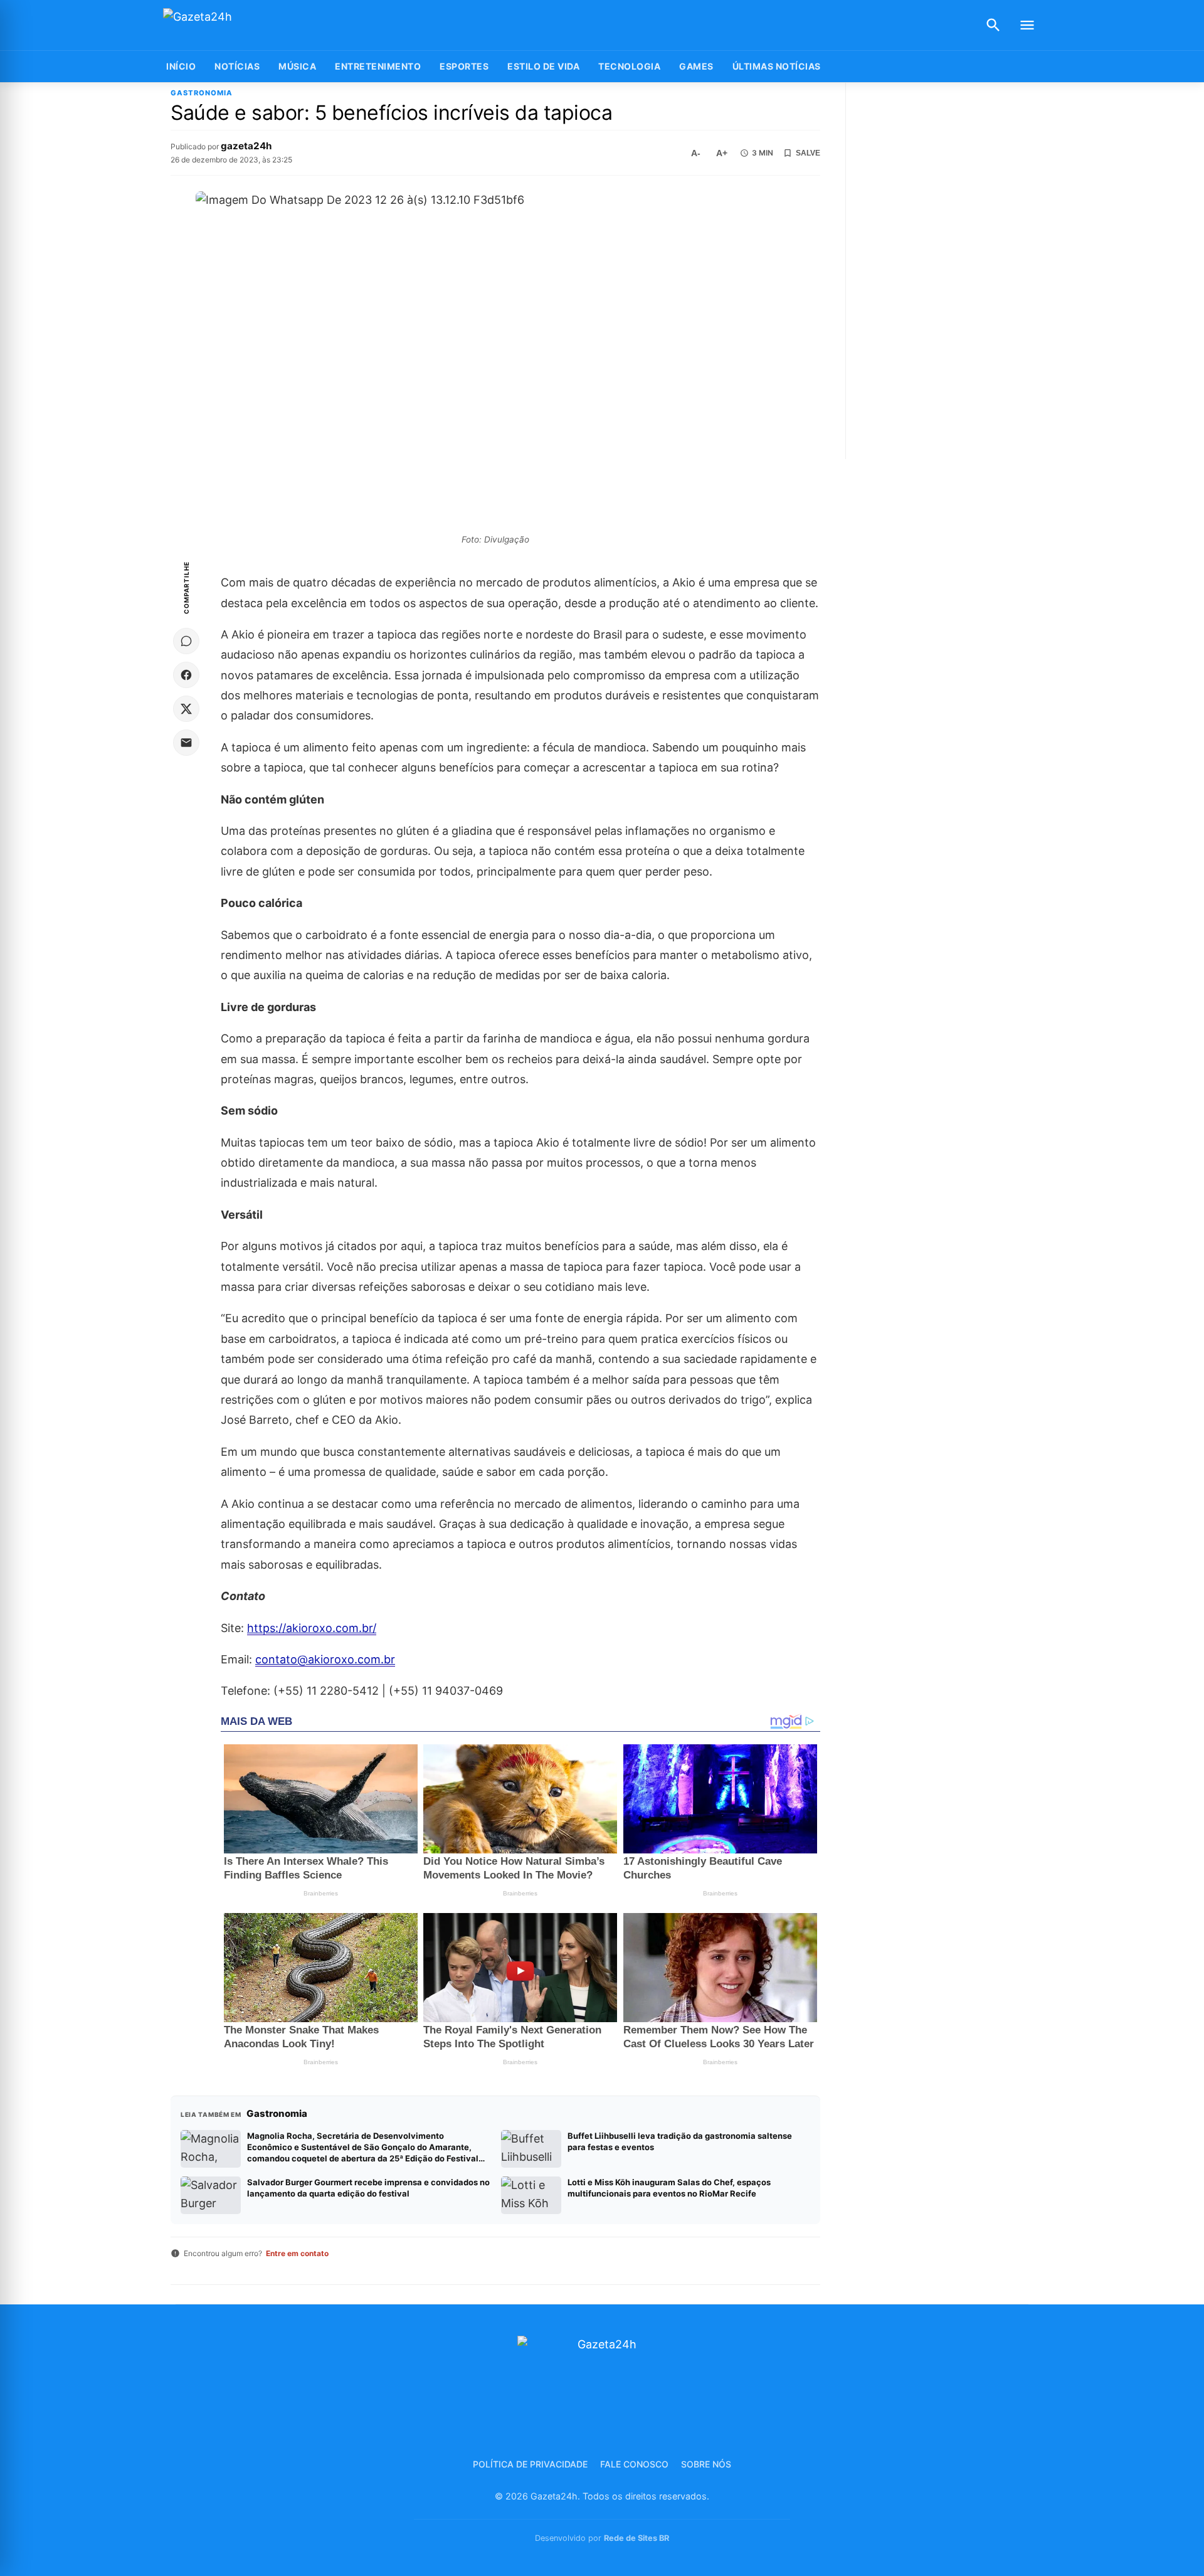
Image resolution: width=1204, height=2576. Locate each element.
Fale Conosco (634, 2464)
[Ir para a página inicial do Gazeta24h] (241, 25)
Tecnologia (629, 66)
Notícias (237, 66)
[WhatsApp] (186, 641)
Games (696, 66)
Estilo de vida (543, 66)
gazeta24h (246, 146)
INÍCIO (181, 66)
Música (297, 66)
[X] (186, 709)
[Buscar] (993, 25)
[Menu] (1027, 25)
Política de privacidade (530, 2464)
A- (696, 153)
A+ (722, 153)
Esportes (464, 66)
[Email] (186, 743)
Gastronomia (202, 93)
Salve (808, 153)
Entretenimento (378, 66)
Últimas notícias (777, 66)
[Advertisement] (949, 271)
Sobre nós (706, 2464)
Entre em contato (297, 2253)
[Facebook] (186, 675)
